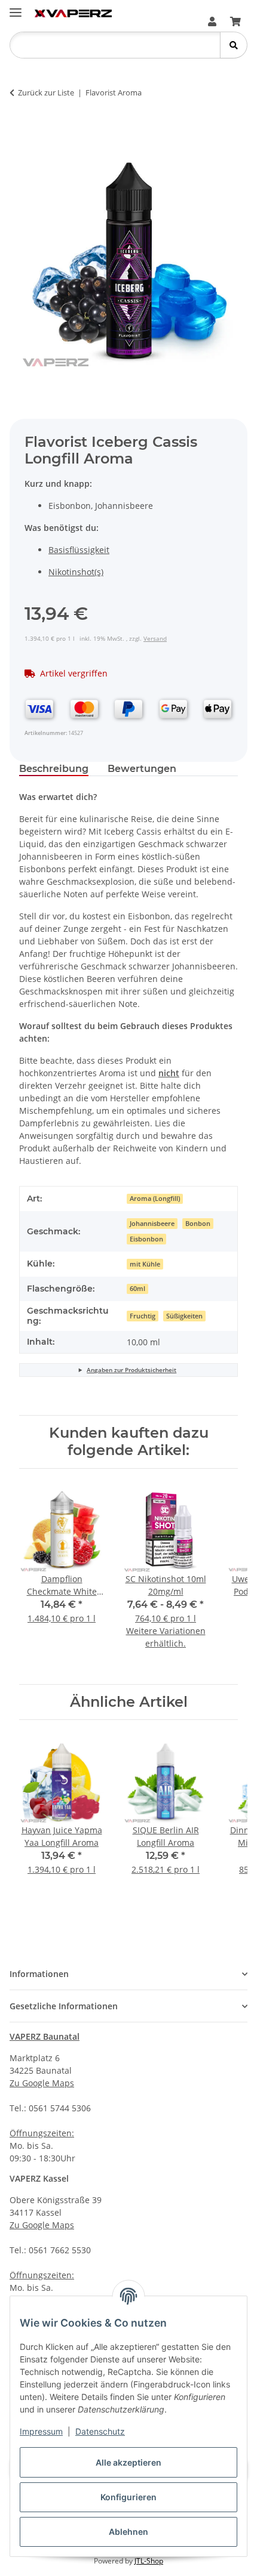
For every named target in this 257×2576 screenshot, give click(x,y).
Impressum (41, 2431)
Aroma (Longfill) (155, 1199)
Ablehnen (128, 2532)
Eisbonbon (146, 1239)
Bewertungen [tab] (142, 769)
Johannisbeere (152, 1224)
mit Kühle (145, 1264)
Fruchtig (143, 1316)
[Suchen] (233, 45)
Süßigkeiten (184, 1316)
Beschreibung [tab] (54, 769)
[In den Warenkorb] (29, 130)
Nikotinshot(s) (76, 572)
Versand (155, 638)
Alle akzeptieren (128, 2462)
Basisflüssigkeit (79, 550)
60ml (137, 1289)
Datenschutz (100, 2431)
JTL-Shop (149, 2561)
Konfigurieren (128, 2497)
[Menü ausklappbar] (16, 7)
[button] (212, 21)
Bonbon (198, 1224)
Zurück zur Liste (46, 92)
